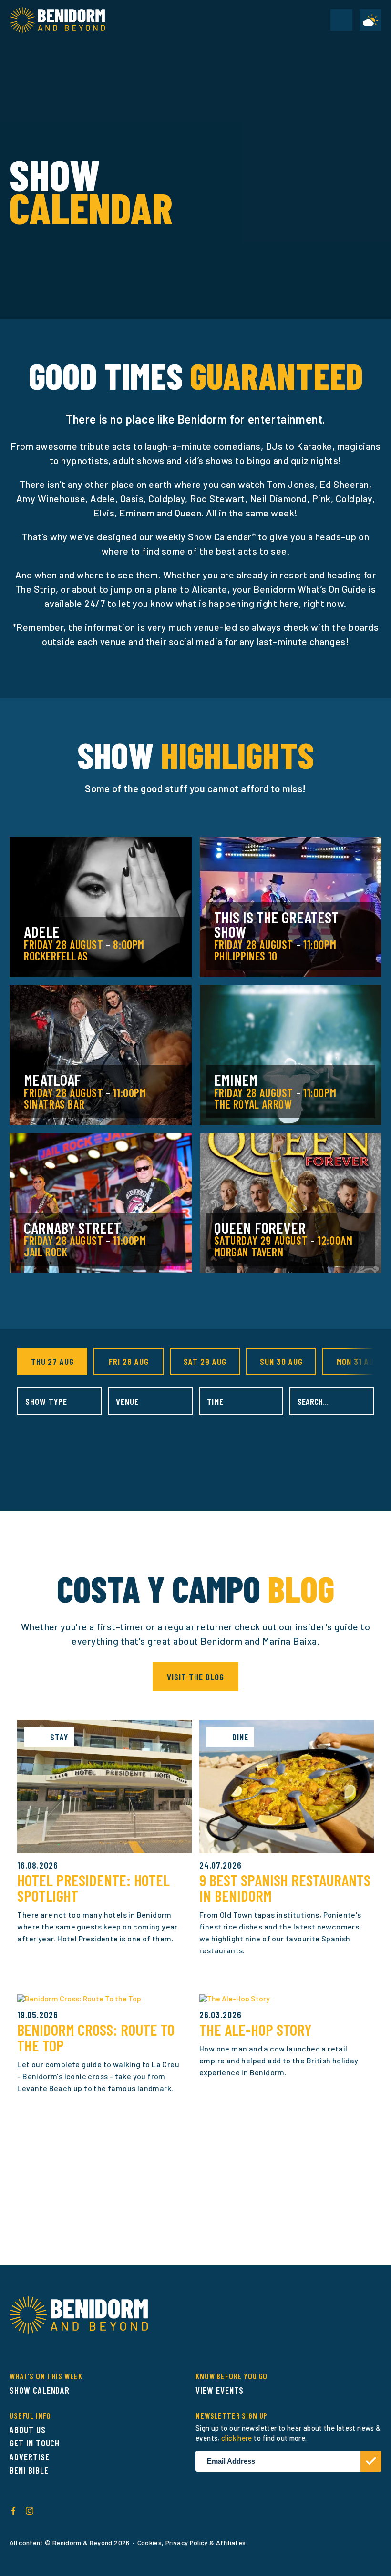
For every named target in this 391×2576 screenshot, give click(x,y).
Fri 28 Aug (129, 1361)
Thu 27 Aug (53, 1361)
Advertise (30, 2457)
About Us (28, 2430)
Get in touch (35, 2443)
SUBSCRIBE (371, 2461)
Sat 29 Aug (205, 1361)
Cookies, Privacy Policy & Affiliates (192, 2542)
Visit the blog (195, 1677)
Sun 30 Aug (281, 1361)
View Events (220, 2390)
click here (237, 2438)
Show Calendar (40, 2390)
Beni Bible (29, 2470)
